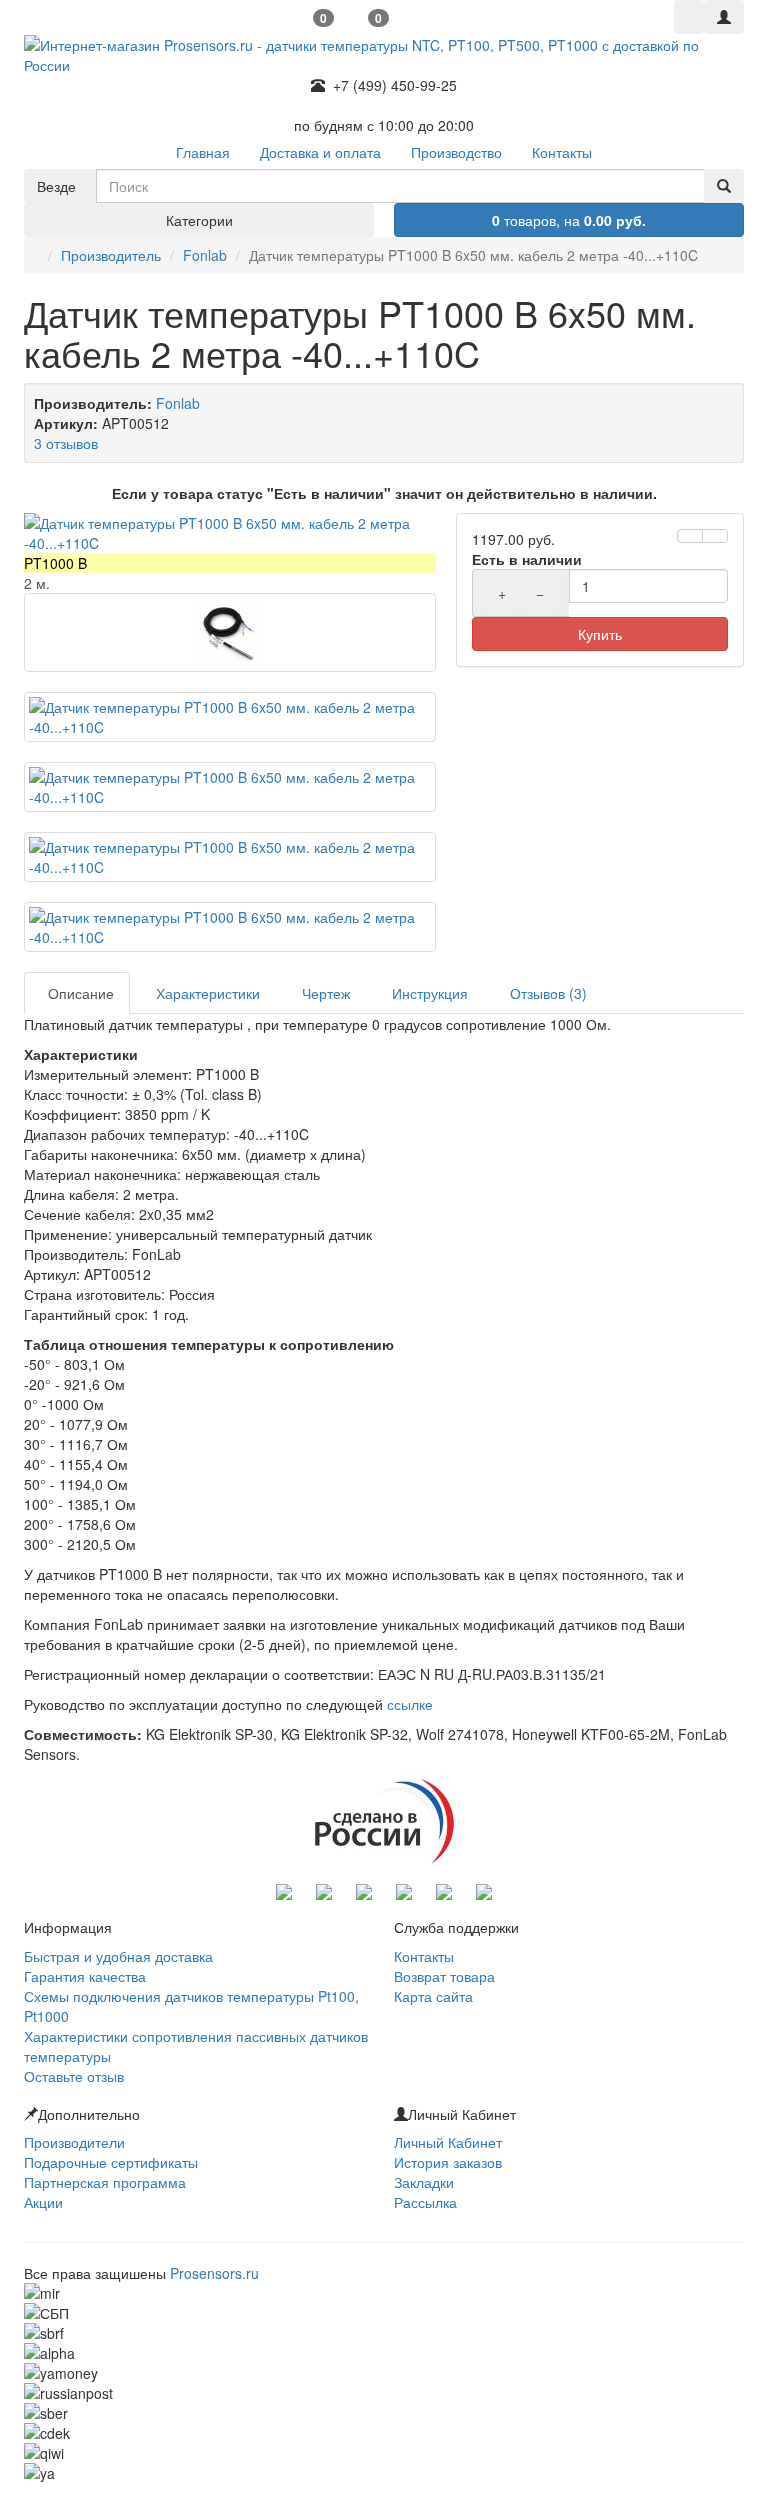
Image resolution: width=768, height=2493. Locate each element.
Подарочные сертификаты (111, 2162)
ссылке (410, 1704)
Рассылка (425, 2202)
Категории (199, 220)
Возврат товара (444, 1976)
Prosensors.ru (214, 2273)
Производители (74, 2142)
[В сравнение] (715, 536)
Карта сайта (433, 1996)
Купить (600, 634)
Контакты (424, 1956)
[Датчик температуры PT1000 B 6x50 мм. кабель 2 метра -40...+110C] (230, 533)
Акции (43, 2202)
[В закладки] (690, 536)
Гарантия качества (85, 1976)
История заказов (448, 2162)
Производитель (111, 255)
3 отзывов (66, 443)
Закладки (424, 2182)
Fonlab (205, 255)
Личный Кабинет (448, 2142)
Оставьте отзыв (74, 2076)
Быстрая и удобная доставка (118, 1956)
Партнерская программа (105, 2182)
